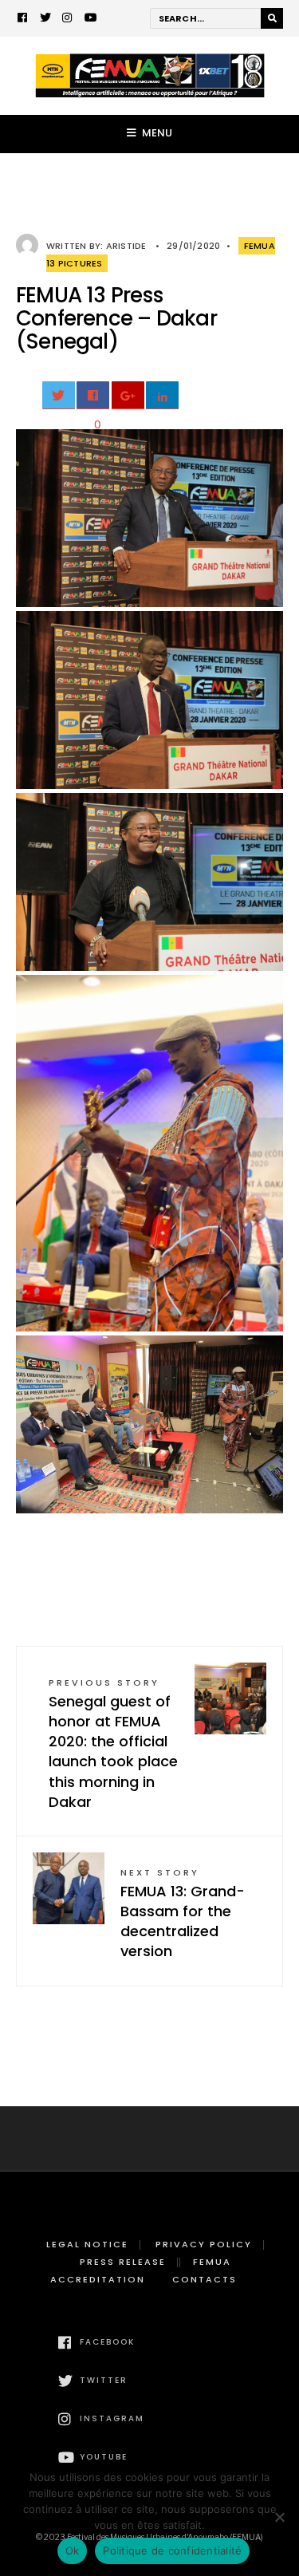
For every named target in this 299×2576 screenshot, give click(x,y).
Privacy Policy (204, 2244)
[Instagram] (68, 19)
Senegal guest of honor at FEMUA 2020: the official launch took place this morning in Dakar (113, 1744)
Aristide (126, 246)
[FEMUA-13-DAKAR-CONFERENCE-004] (149, 1153)
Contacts (205, 2279)
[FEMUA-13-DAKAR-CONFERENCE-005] (149, 1424)
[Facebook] (23, 19)
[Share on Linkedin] (162, 395)
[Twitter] (45, 19)
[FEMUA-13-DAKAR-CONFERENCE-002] (149, 700)
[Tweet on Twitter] (59, 395)
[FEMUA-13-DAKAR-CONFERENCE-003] (149, 882)
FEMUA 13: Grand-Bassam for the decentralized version (183, 1914)
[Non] (279, 2517)
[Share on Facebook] (93, 395)
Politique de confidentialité (172, 2550)
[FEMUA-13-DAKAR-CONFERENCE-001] (149, 518)
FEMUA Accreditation (141, 2270)
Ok (73, 2550)
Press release (123, 2262)
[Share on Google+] (128, 395)
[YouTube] (90, 19)
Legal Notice (87, 2244)
